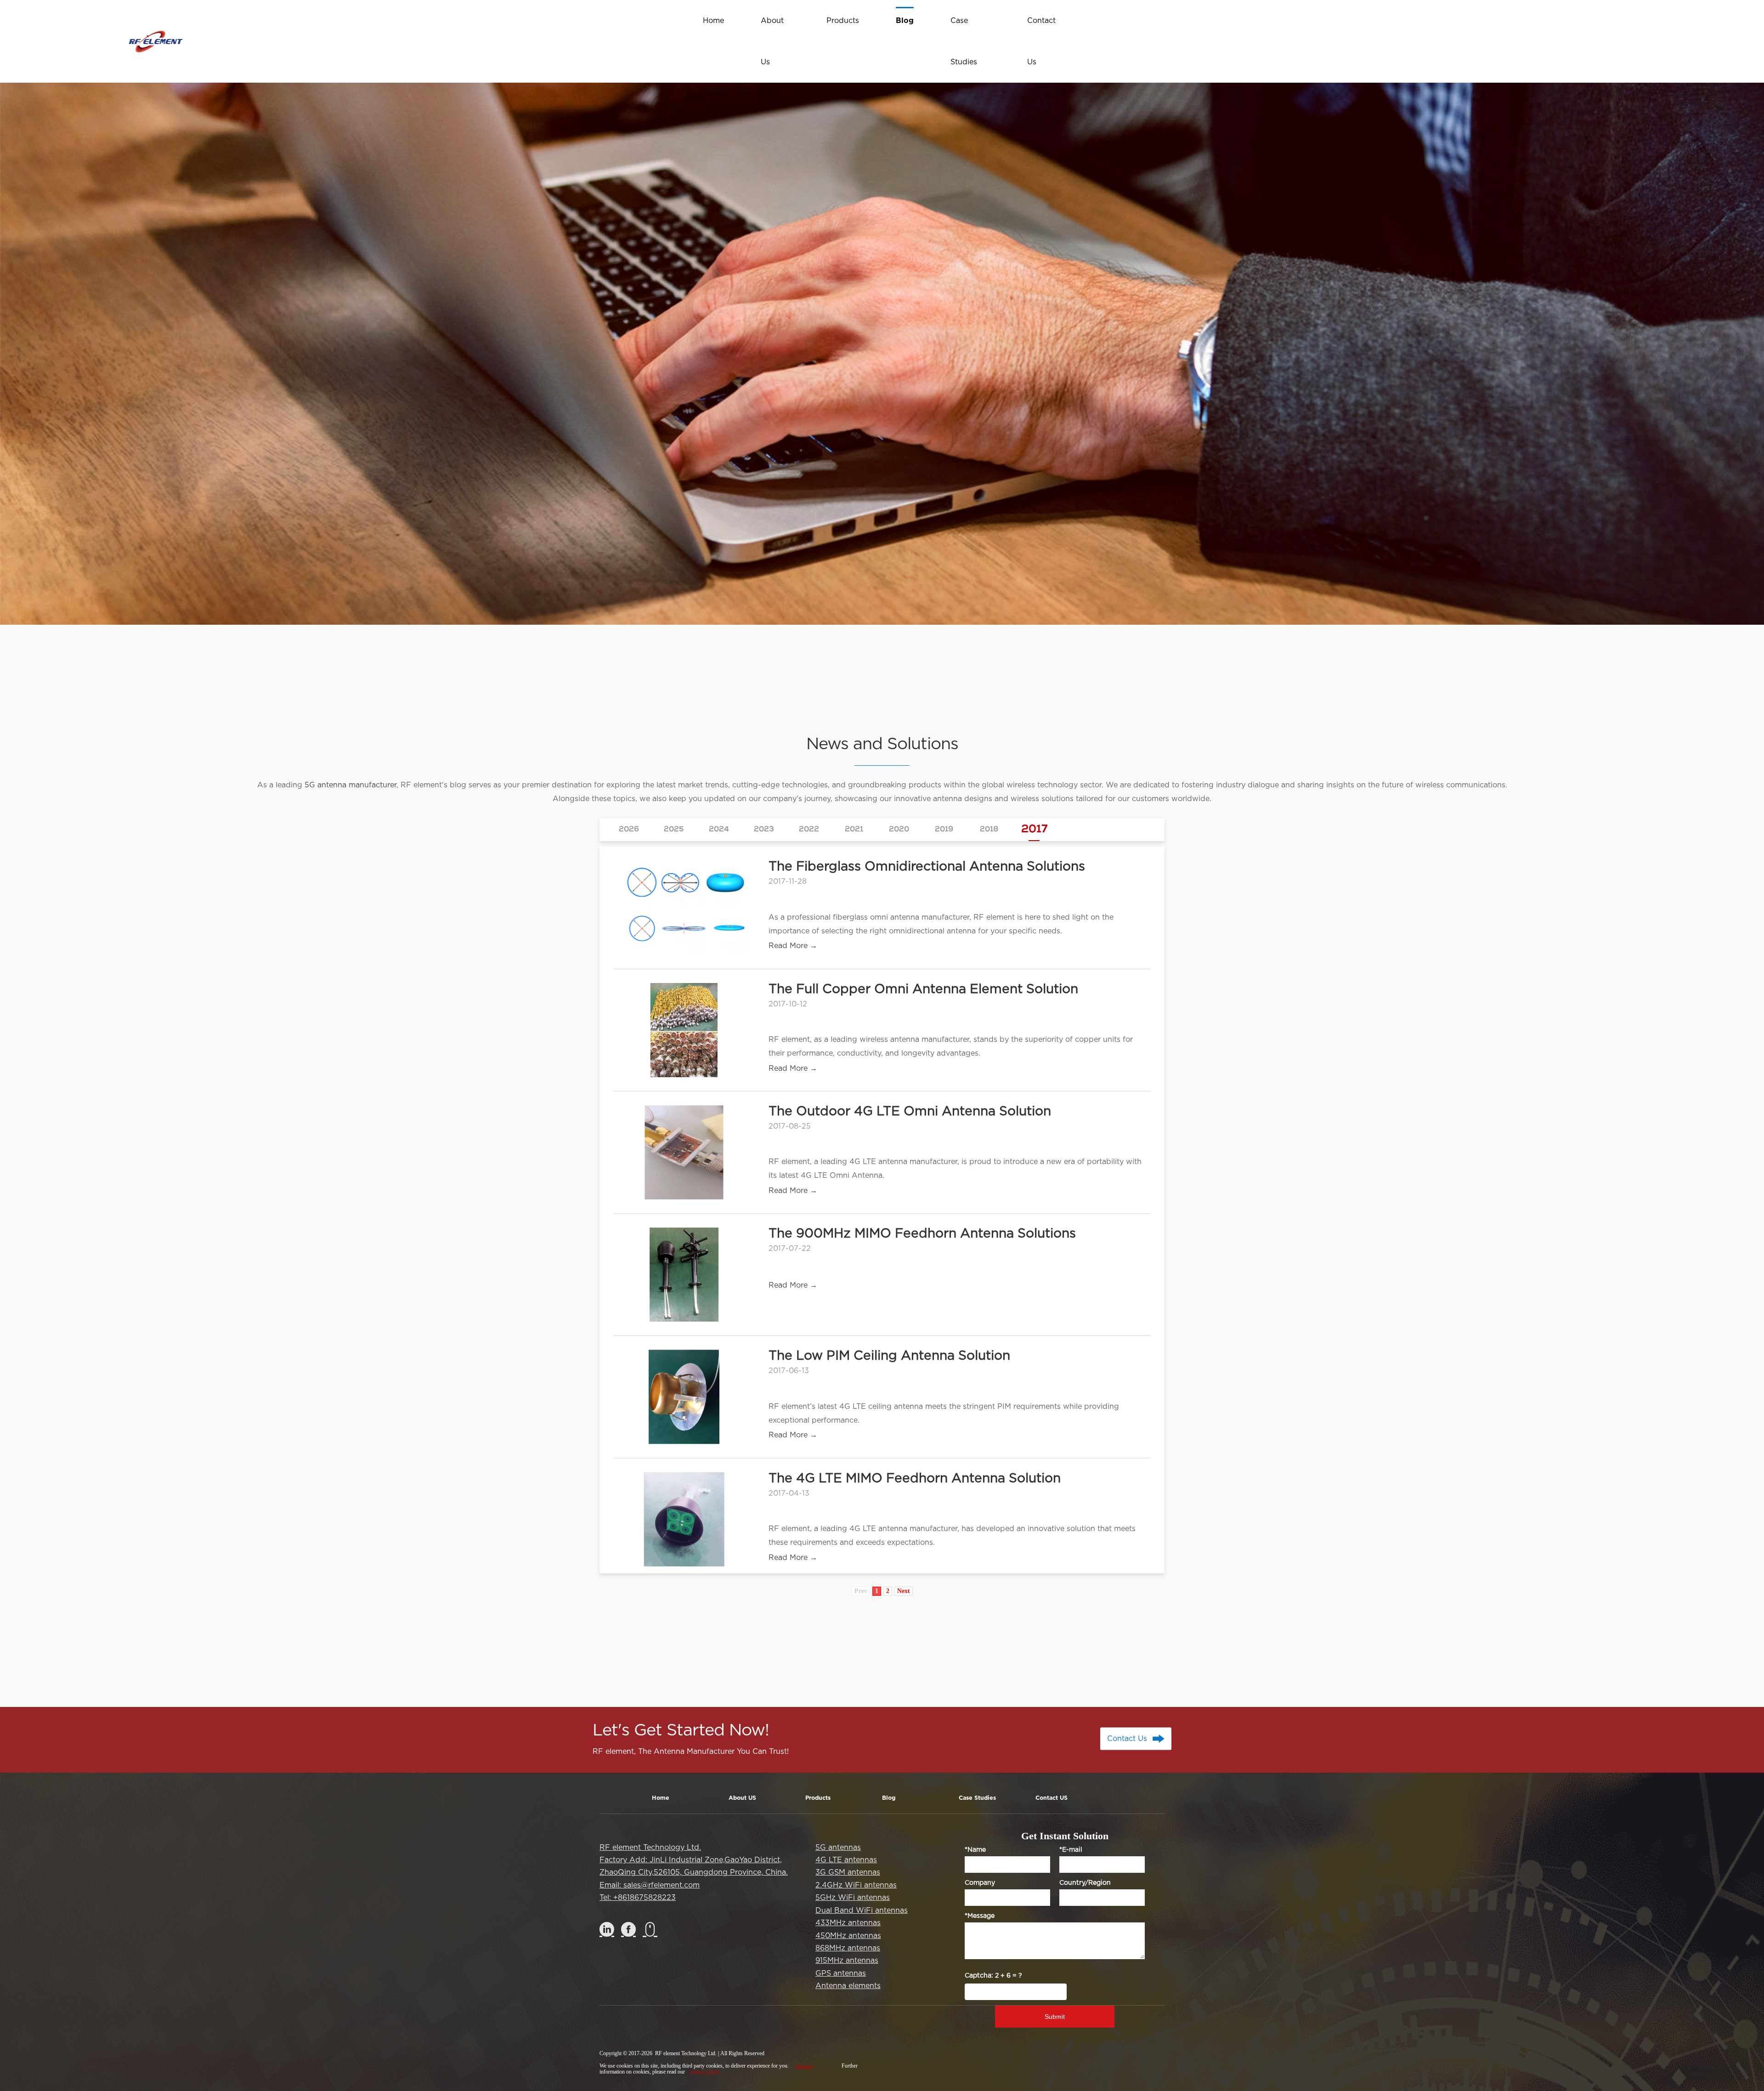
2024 (719, 830)
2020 (899, 830)
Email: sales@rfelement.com (650, 1885)
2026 (629, 830)
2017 (1034, 830)
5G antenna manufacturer (351, 785)
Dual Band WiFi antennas (862, 1910)
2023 (764, 830)
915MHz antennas (847, 1961)
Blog (889, 1798)
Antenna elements (848, 1986)
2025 (674, 830)
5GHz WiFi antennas (853, 1898)
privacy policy (705, 2072)
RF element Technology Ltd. (650, 1848)
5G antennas (838, 1848)
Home (661, 1798)
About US (742, 1798)
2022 (809, 830)
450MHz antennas (848, 1936)
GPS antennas (841, 1973)
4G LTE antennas (846, 1860)
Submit (1055, 2017)
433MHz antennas (848, 1923)
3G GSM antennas (848, 1872)
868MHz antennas (848, 1948)
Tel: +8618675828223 (638, 1898)
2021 (854, 830)
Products (818, 1798)
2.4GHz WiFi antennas (856, 1885)
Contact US (1052, 1798)
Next (904, 1591)
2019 (944, 830)
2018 (989, 830)
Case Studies (977, 1798)
